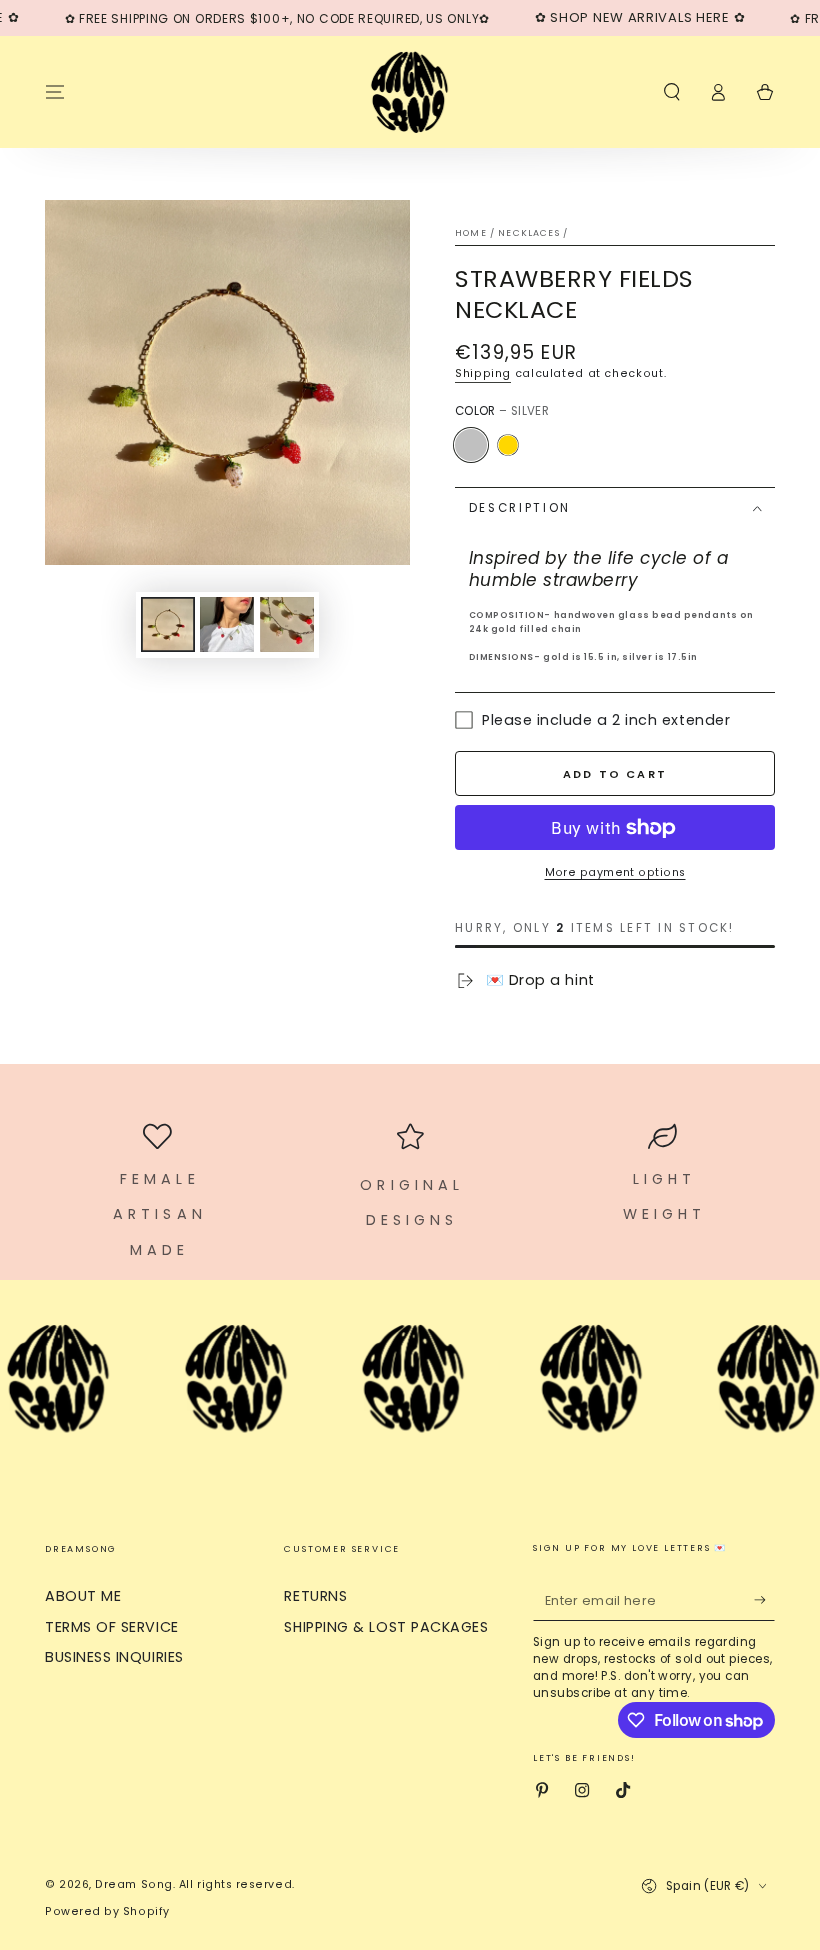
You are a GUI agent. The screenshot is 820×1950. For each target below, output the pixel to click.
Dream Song (133, 1884)
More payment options (615, 872)
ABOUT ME (83, 1596)
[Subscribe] (764, 1600)
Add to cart (615, 774)
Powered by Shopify (107, 1911)
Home (471, 233)
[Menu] (55, 92)
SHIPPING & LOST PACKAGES (386, 1627)
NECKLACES (529, 233)
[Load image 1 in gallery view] (168, 624)
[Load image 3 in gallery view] (287, 624)
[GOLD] (508, 445)
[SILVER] (471, 445)
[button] (671, 92)
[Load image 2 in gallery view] (227, 624)
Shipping (483, 373)
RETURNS (315, 1596)
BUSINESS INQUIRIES (114, 1657)
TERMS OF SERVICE (112, 1627)
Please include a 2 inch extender (606, 720)
